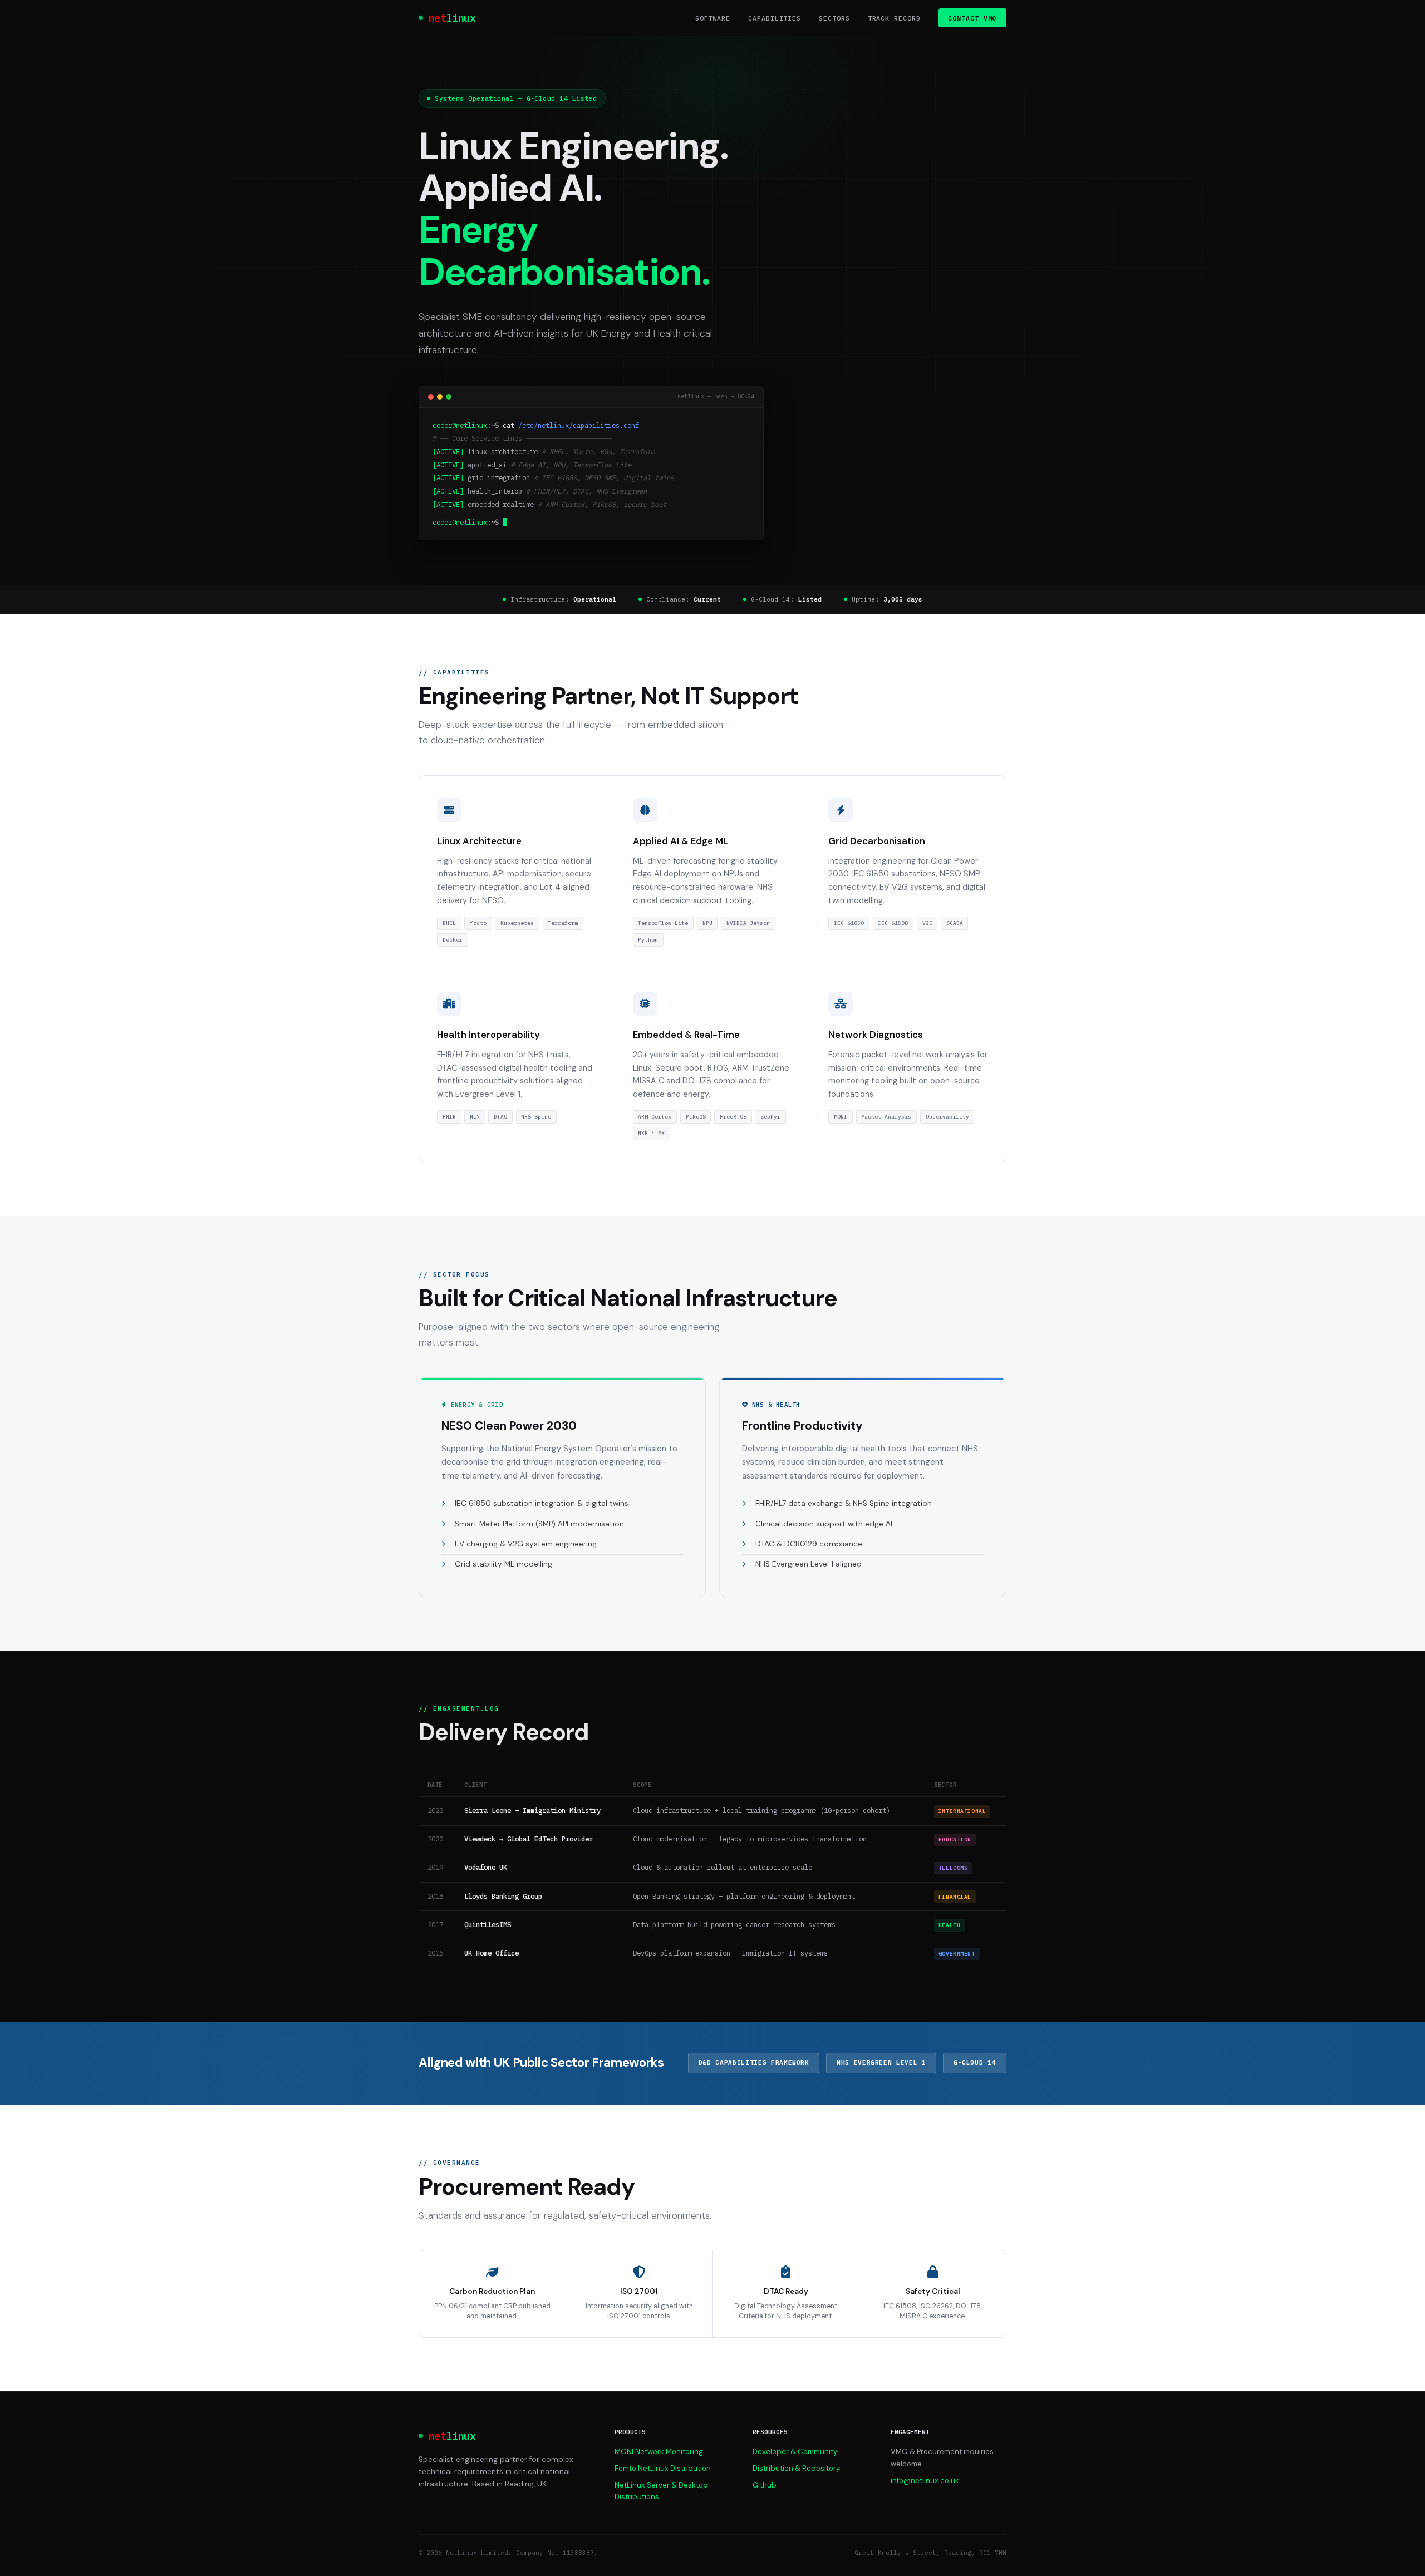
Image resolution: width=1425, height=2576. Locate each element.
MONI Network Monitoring (659, 2452)
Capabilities (775, 18)
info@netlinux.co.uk (925, 2481)
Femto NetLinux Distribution (663, 2468)
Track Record (894, 18)
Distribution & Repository (796, 2468)
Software (713, 18)
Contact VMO (972, 18)
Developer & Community (795, 2452)
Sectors (834, 18)
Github (765, 2485)
